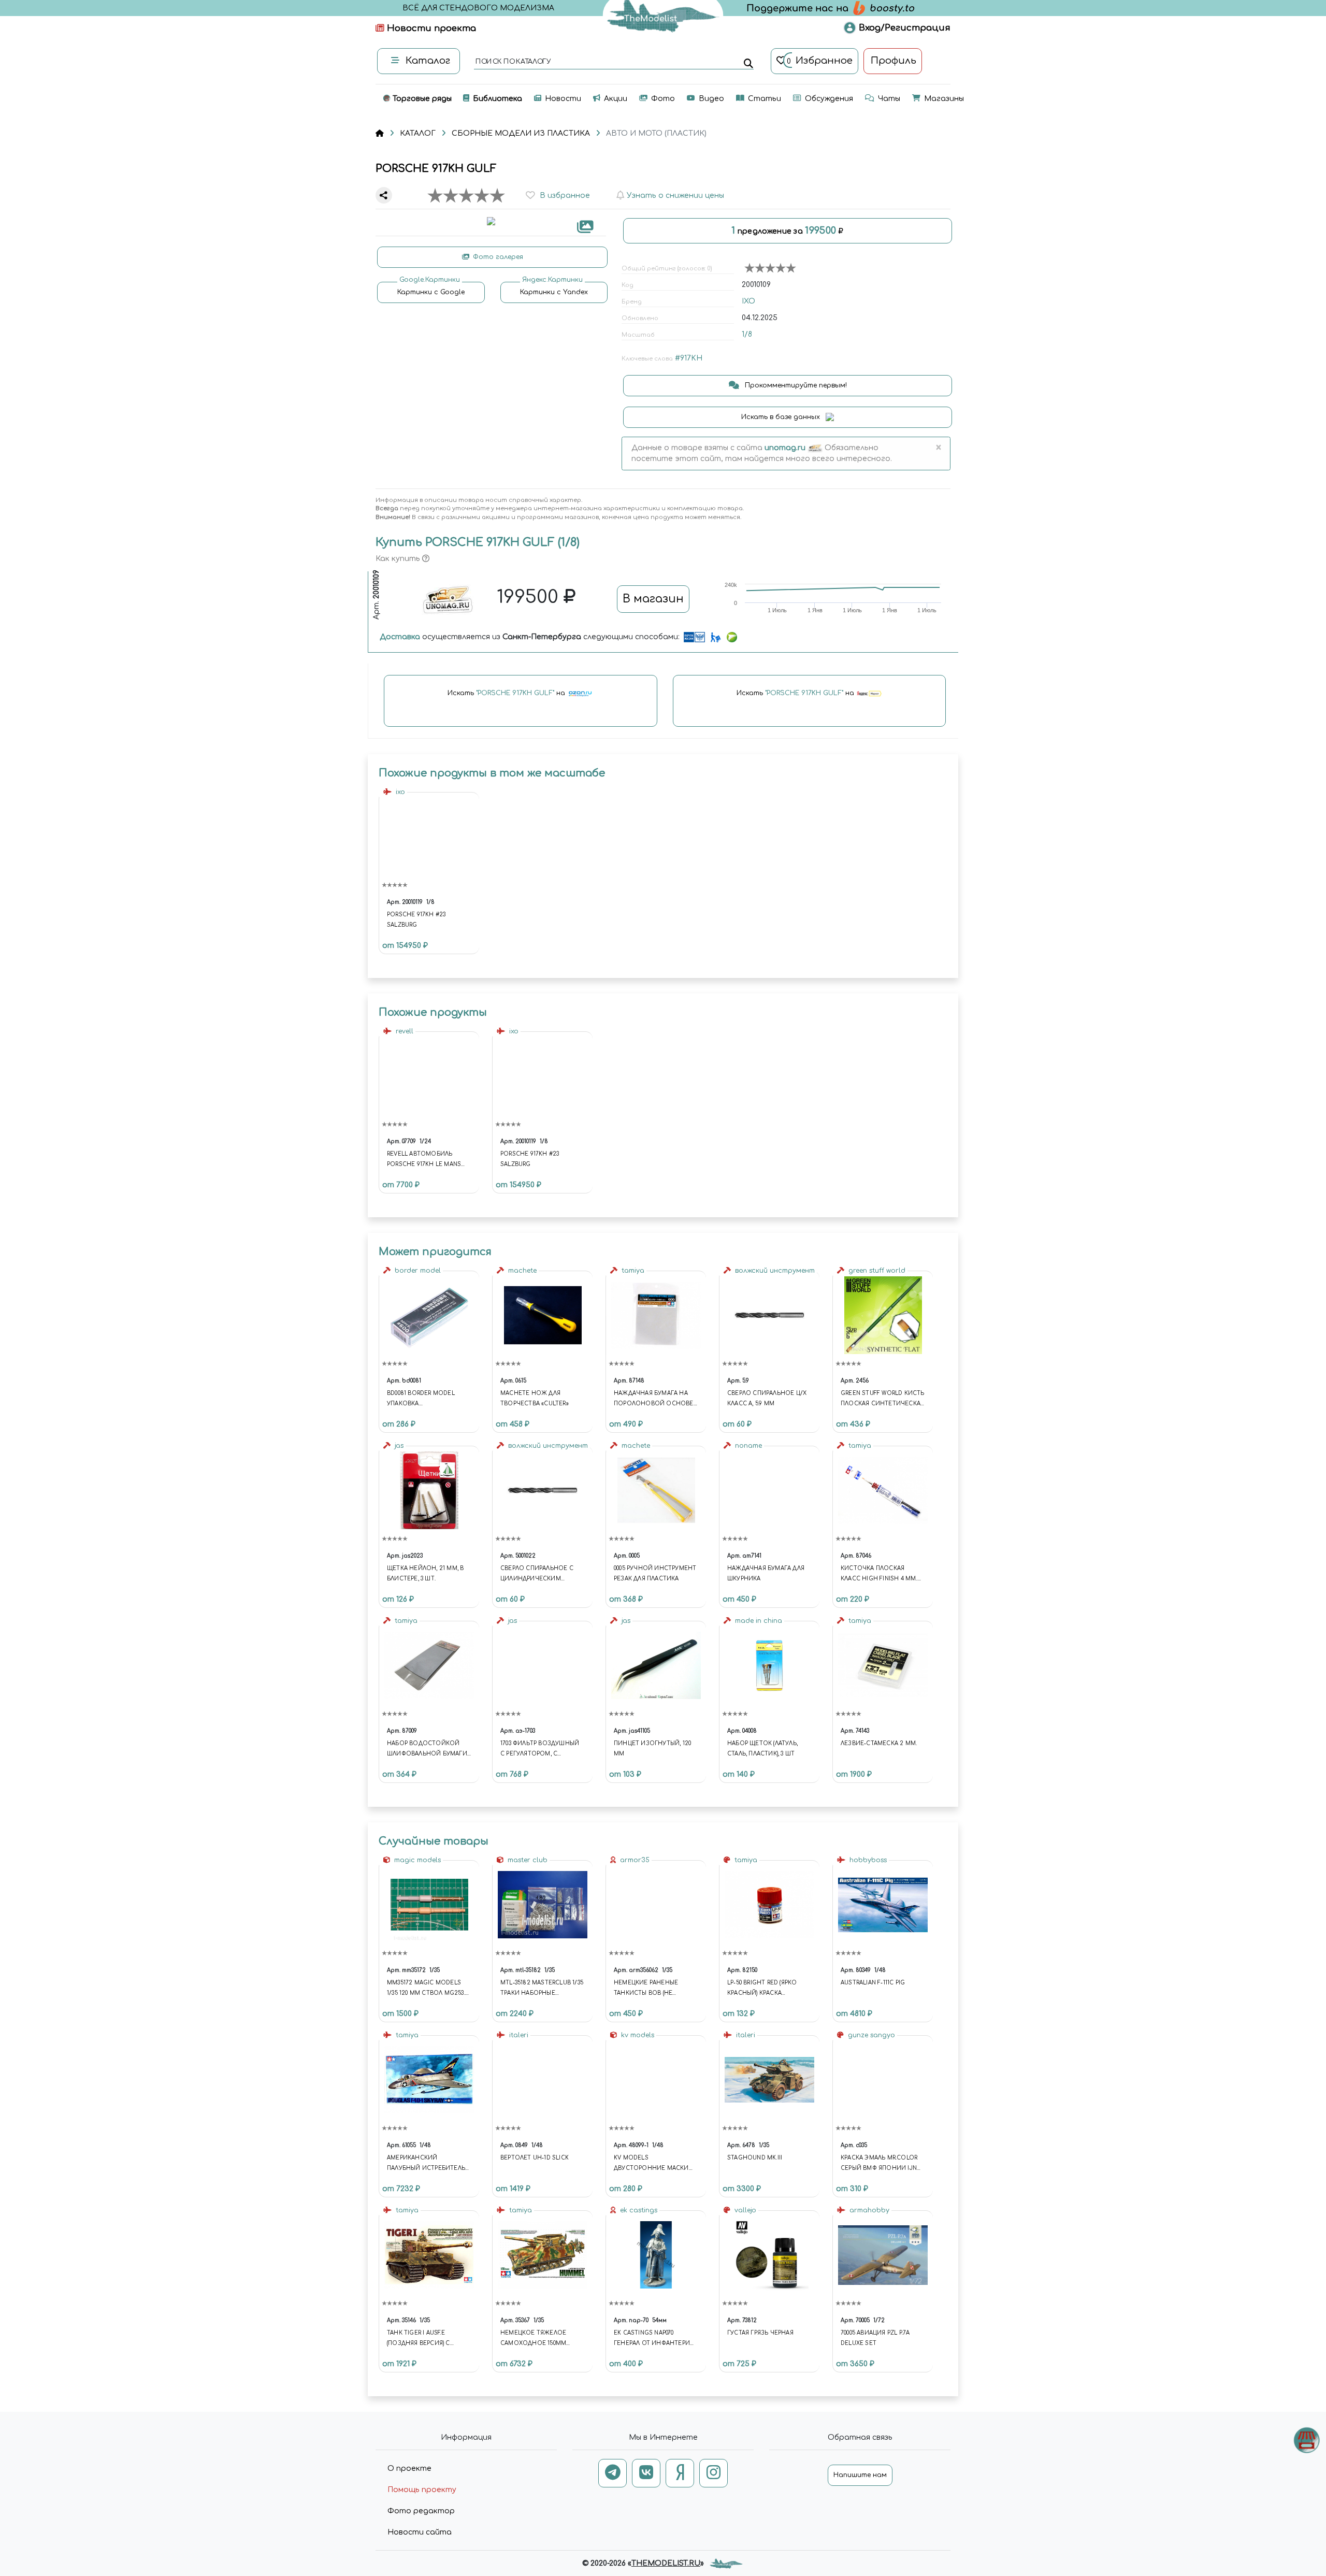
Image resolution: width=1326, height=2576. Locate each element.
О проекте (409, 2469)
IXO (748, 301)
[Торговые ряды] (1307, 2440)
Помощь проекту (422, 2490)
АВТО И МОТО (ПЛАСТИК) (656, 133)
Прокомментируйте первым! (795, 385)
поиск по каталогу (513, 62)
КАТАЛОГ (418, 133)
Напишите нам (860, 2475)
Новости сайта (420, 2532)
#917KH (689, 358)
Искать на (507, 694)
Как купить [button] (399, 559)
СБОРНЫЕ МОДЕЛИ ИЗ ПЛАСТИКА (521, 133)
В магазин (653, 599)
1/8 (747, 334)
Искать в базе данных (782, 417)
